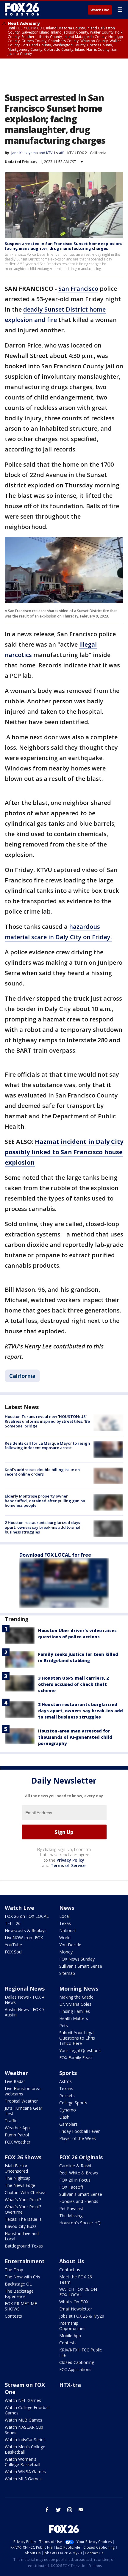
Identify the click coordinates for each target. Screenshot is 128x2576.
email (81, 2510)
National (67, 1930)
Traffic (11, 2121)
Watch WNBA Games (25, 2472)
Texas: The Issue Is (23, 2219)
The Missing (71, 2216)
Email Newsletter (76, 2309)
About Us (72, 2261)
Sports (68, 2073)
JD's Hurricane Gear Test (24, 2111)
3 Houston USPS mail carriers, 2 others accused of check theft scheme (73, 1684)
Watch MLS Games (23, 2479)
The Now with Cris (22, 2277)
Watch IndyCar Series (25, 2440)
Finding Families (75, 2011)
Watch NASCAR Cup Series (24, 2430)
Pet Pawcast (71, 2208)
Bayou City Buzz (21, 2226)
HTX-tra (70, 2385)
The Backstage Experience (19, 2294)
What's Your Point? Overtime (23, 2209)
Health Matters (74, 2018)
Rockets (67, 2096)
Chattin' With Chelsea (25, 2192)
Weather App (17, 2128)
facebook (47, 2510)
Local (64, 1916)
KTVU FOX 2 (77, 153)
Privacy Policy (70, 1860)
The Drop (14, 2270)
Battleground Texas (24, 2246)
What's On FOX (74, 2302)
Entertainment (25, 2261)
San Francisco (78, 289)
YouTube (13, 1945)
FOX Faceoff (71, 2187)
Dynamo (68, 2110)
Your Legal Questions (80, 2050)
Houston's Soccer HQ (80, 2223)
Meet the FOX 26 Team (76, 2279)
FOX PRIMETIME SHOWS (21, 2306)
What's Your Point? (23, 2200)
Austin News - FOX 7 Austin (25, 2012)
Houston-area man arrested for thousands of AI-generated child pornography (75, 1737)
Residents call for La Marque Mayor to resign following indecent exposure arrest (47, 1446)
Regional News (25, 1989)
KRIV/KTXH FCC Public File (81, 2352)
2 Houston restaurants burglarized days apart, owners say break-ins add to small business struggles (43, 1527)
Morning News (79, 1989)
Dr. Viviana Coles (75, 2004)
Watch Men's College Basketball (25, 2449)
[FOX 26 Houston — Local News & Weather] (22, 10)
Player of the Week (78, 2138)
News (67, 1908)
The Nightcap (18, 2178)
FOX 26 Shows (23, 2157)
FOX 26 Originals (81, 2157)
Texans (66, 2088)
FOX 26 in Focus (75, 2180)
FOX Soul (14, 1952)
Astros (65, 2081)
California (98, 153)
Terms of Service (68, 1865)
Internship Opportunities (72, 2326)
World (65, 1938)
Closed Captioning (77, 2362)
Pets (64, 2025)
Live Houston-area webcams (23, 2091)
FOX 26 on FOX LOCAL (27, 1916)
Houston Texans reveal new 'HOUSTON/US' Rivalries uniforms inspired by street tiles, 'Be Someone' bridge (47, 1421)
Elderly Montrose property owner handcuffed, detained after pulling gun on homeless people (45, 1501)
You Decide (70, 1945)
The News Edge (20, 2185)
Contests (13, 2316)
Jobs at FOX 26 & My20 (82, 2316)
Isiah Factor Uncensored (16, 2168)
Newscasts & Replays (26, 1930)
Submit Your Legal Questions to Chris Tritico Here (77, 2038)
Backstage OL (18, 2284)
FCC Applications (75, 2369)
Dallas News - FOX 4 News (25, 2000)
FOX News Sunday (77, 1959)
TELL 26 (13, 1923)
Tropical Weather (21, 2101)
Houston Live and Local (22, 2236)
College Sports (73, 2103)
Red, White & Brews (79, 2173)
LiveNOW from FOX (24, 1938)
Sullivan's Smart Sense (81, 1966)
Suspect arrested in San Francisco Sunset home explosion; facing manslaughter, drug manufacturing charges (63, 246)
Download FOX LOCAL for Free (55, 1555)
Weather (16, 2073)
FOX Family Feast (76, 2058)
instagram (70, 2510)
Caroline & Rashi (75, 2166)
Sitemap (67, 1973)
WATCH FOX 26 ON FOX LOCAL (78, 2292)
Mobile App (70, 2336)
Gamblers (68, 2124)
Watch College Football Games (27, 2410)
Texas (65, 1923)
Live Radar (15, 2081)
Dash (64, 2117)
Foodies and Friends (79, 2201)
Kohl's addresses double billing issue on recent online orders (42, 1472)
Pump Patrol (17, 2135)
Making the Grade (76, 1997)
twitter (58, 2510)
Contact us (70, 2270)
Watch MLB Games (24, 2420)
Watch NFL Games (23, 2400)
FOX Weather (18, 2142)
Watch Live (100, 10)
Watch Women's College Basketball (22, 2462)
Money (66, 1952)
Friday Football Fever (79, 2131)
